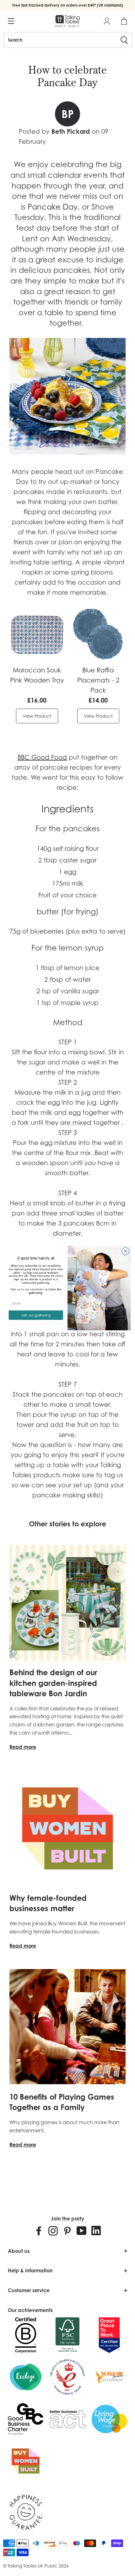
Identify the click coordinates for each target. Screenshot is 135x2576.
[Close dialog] (126, 1251)
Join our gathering (36, 1315)
